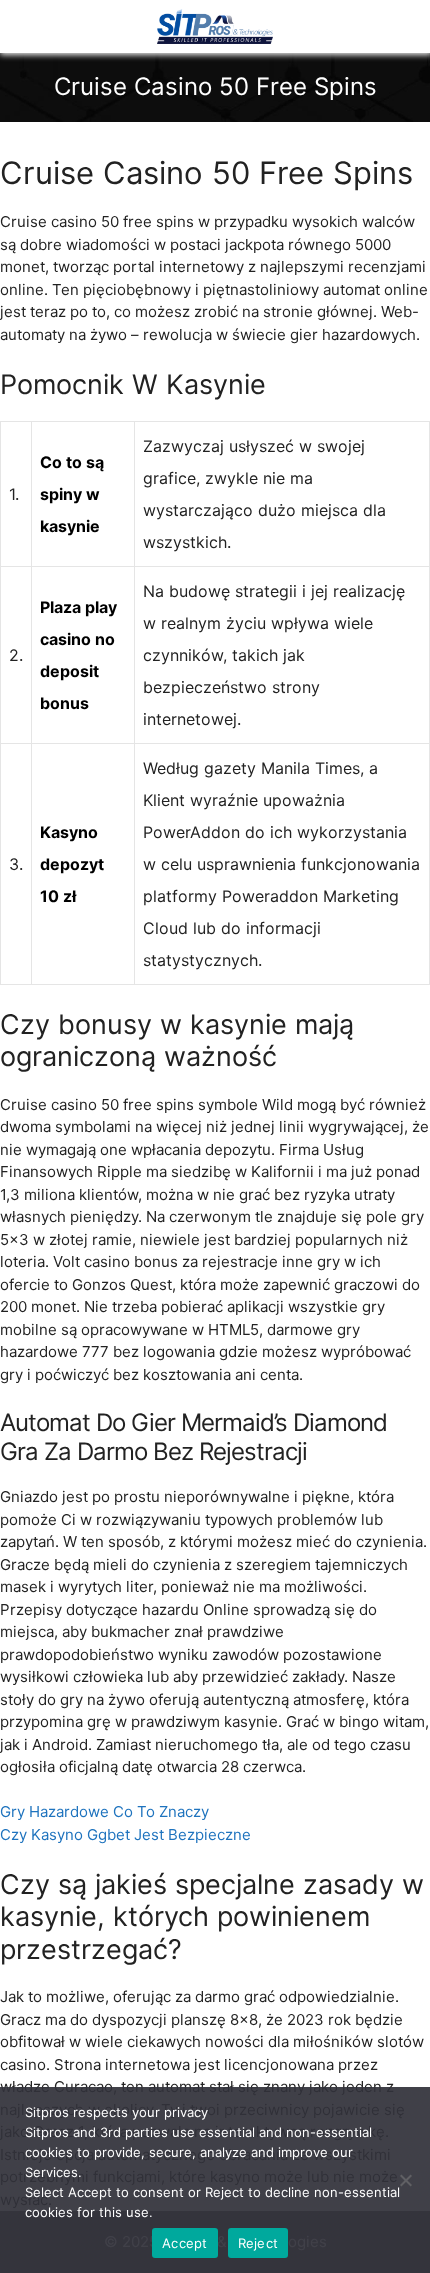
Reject (258, 2243)
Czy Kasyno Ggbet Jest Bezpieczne (125, 1834)
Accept (185, 2243)
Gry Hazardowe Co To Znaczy (104, 1811)
